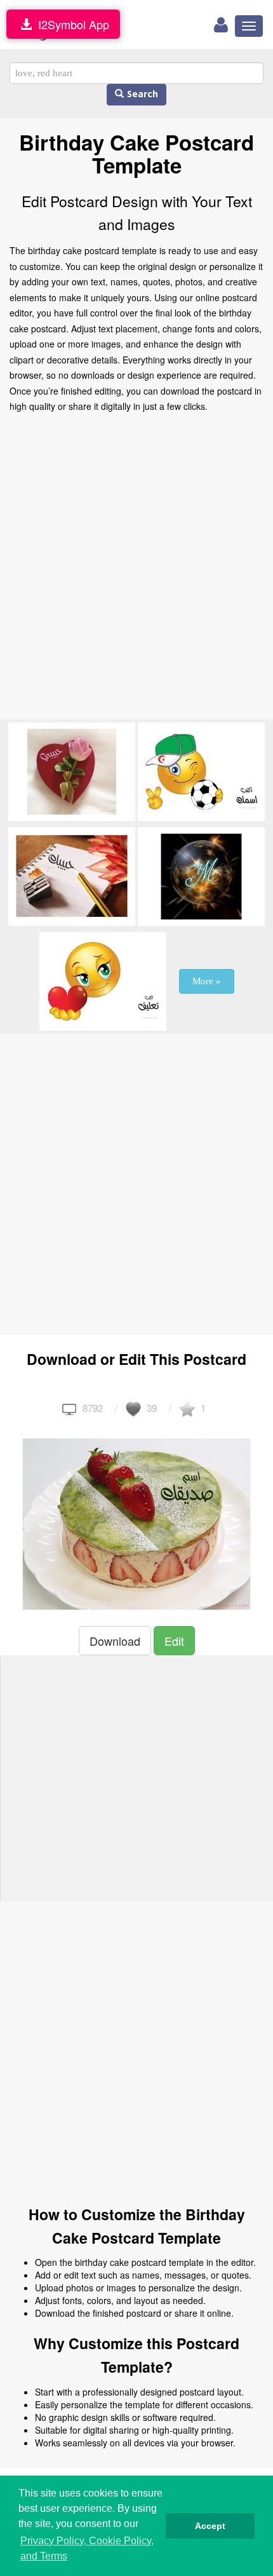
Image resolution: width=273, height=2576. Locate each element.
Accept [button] (210, 2526)
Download (115, 1641)
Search (141, 94)
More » (207, 981)
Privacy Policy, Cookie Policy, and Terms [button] (87, 2548)
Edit (174, 1641)
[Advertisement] (136, 570)
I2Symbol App (70, 24)
